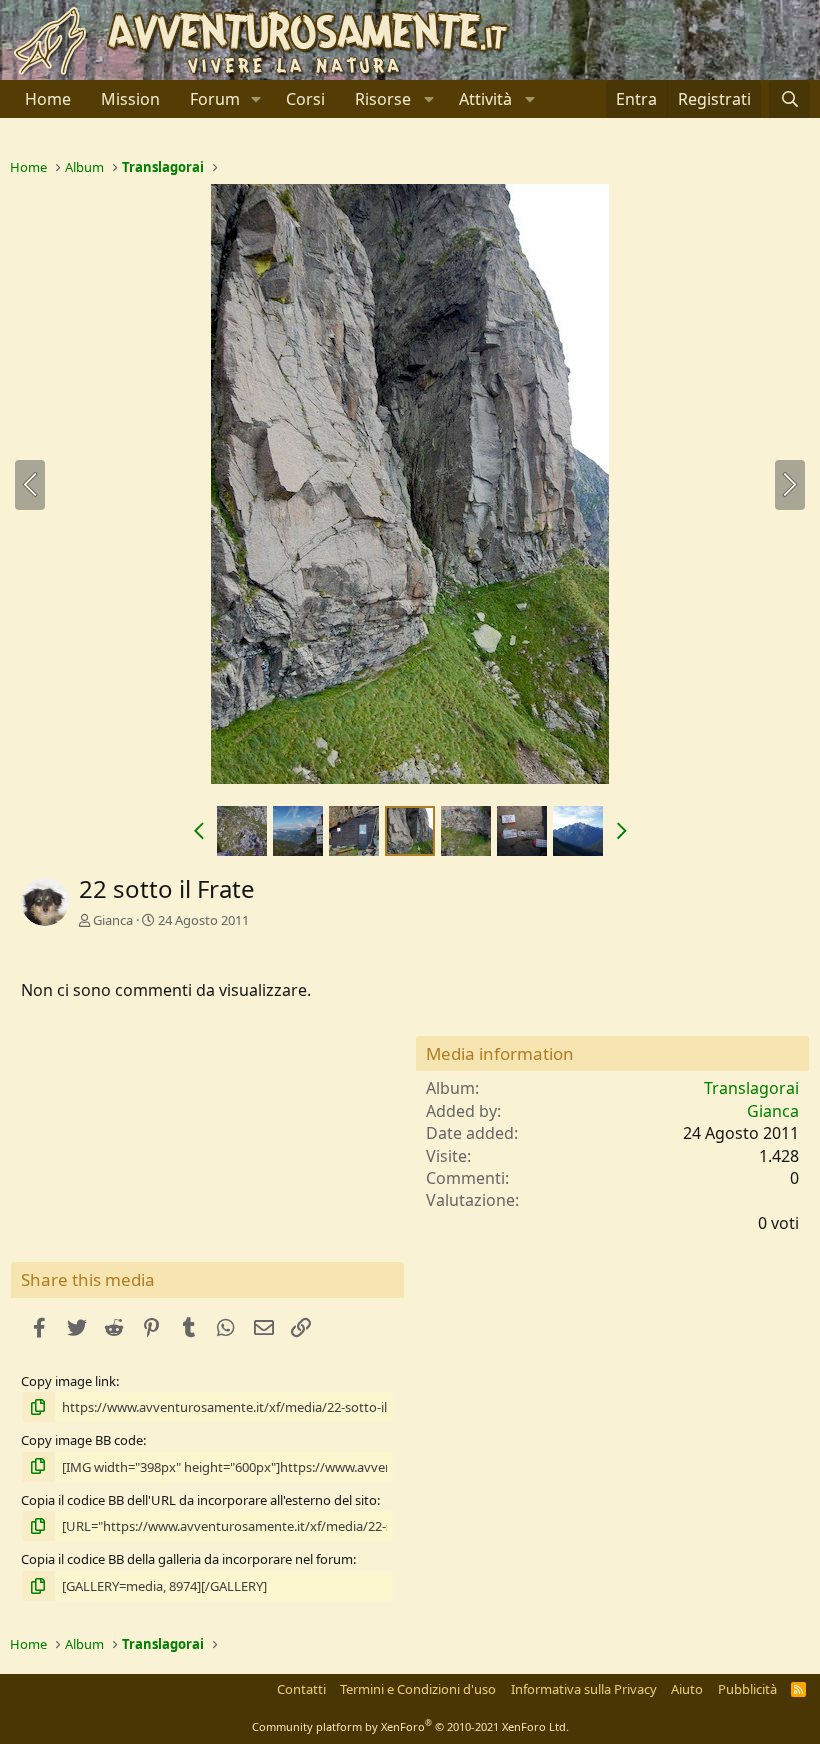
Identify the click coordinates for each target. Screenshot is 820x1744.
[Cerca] (789, 99)
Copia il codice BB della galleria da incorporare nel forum (187, 1559)
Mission (130, 99)
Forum (215, 99)
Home (48, 99)
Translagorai (751, 1088)
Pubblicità (747, 1689)
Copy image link (68, 1381)
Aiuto (687, 1689)
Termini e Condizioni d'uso (418, 1689)
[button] (256, 99)
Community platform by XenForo (410, 1726)
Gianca (113, 920)
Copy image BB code (82, 1440)
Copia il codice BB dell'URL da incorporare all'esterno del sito (199, 1500)
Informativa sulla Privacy (584, 1689)
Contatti (301, 1689)
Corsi (305, 99)
